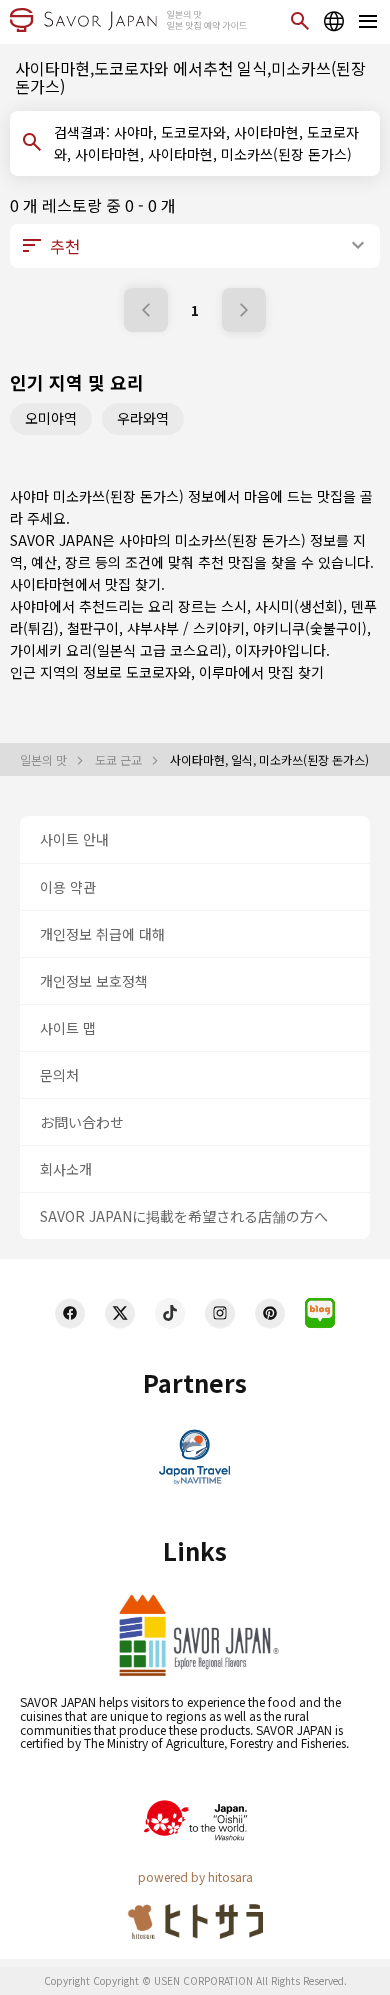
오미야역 (51, 418)
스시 (234, 606)
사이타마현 (42, 584)
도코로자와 (158, 672)
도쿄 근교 (120, 760)
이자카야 (261, 650)
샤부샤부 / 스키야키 (186, 628)
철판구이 (93, 628)
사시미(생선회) (299, 606)
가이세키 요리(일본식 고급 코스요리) (118, 650)
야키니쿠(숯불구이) (310, 628)
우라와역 (143, 418)
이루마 (218, 672)
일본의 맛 (45, 760)
